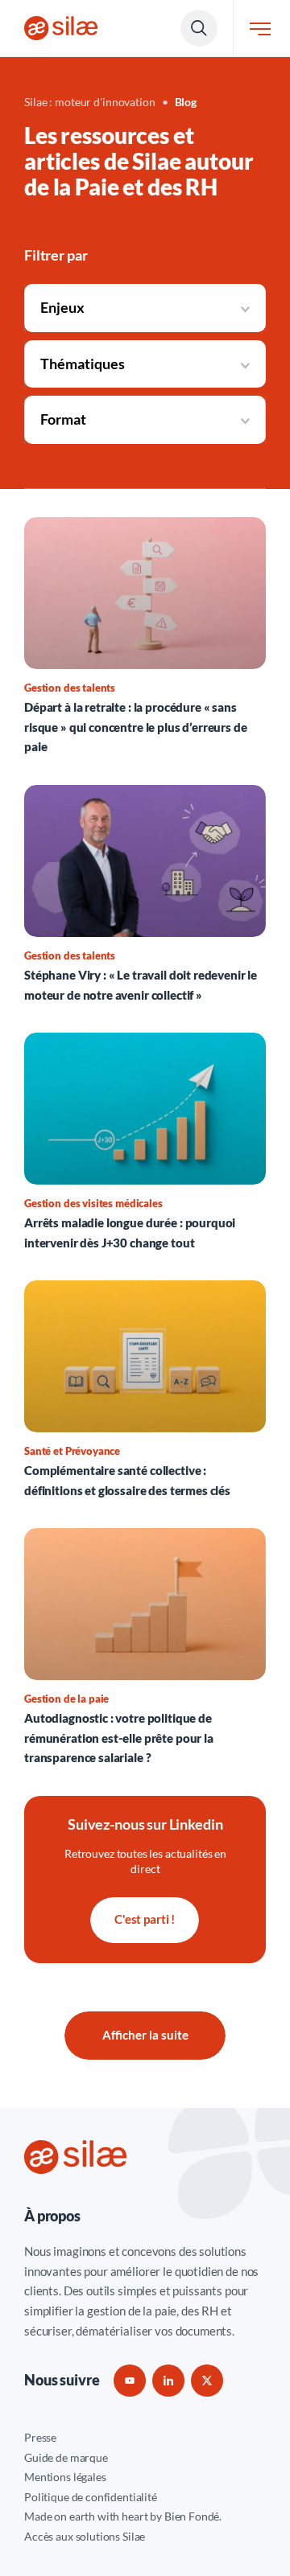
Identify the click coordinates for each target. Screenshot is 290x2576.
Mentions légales (65, 2477)
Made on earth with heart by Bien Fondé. (123, 2516)
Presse (40, 2437)
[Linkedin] (168, 2381)
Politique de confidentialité (91, 2497)
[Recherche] (199, 28)
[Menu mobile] (260, 29)
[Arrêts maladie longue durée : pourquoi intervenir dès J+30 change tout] (145, 1142)
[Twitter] (207, 2381)
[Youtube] (130, 2381)
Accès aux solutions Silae (85, 2536)
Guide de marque (66, 2457)
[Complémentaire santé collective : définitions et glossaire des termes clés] (145, 1390)
